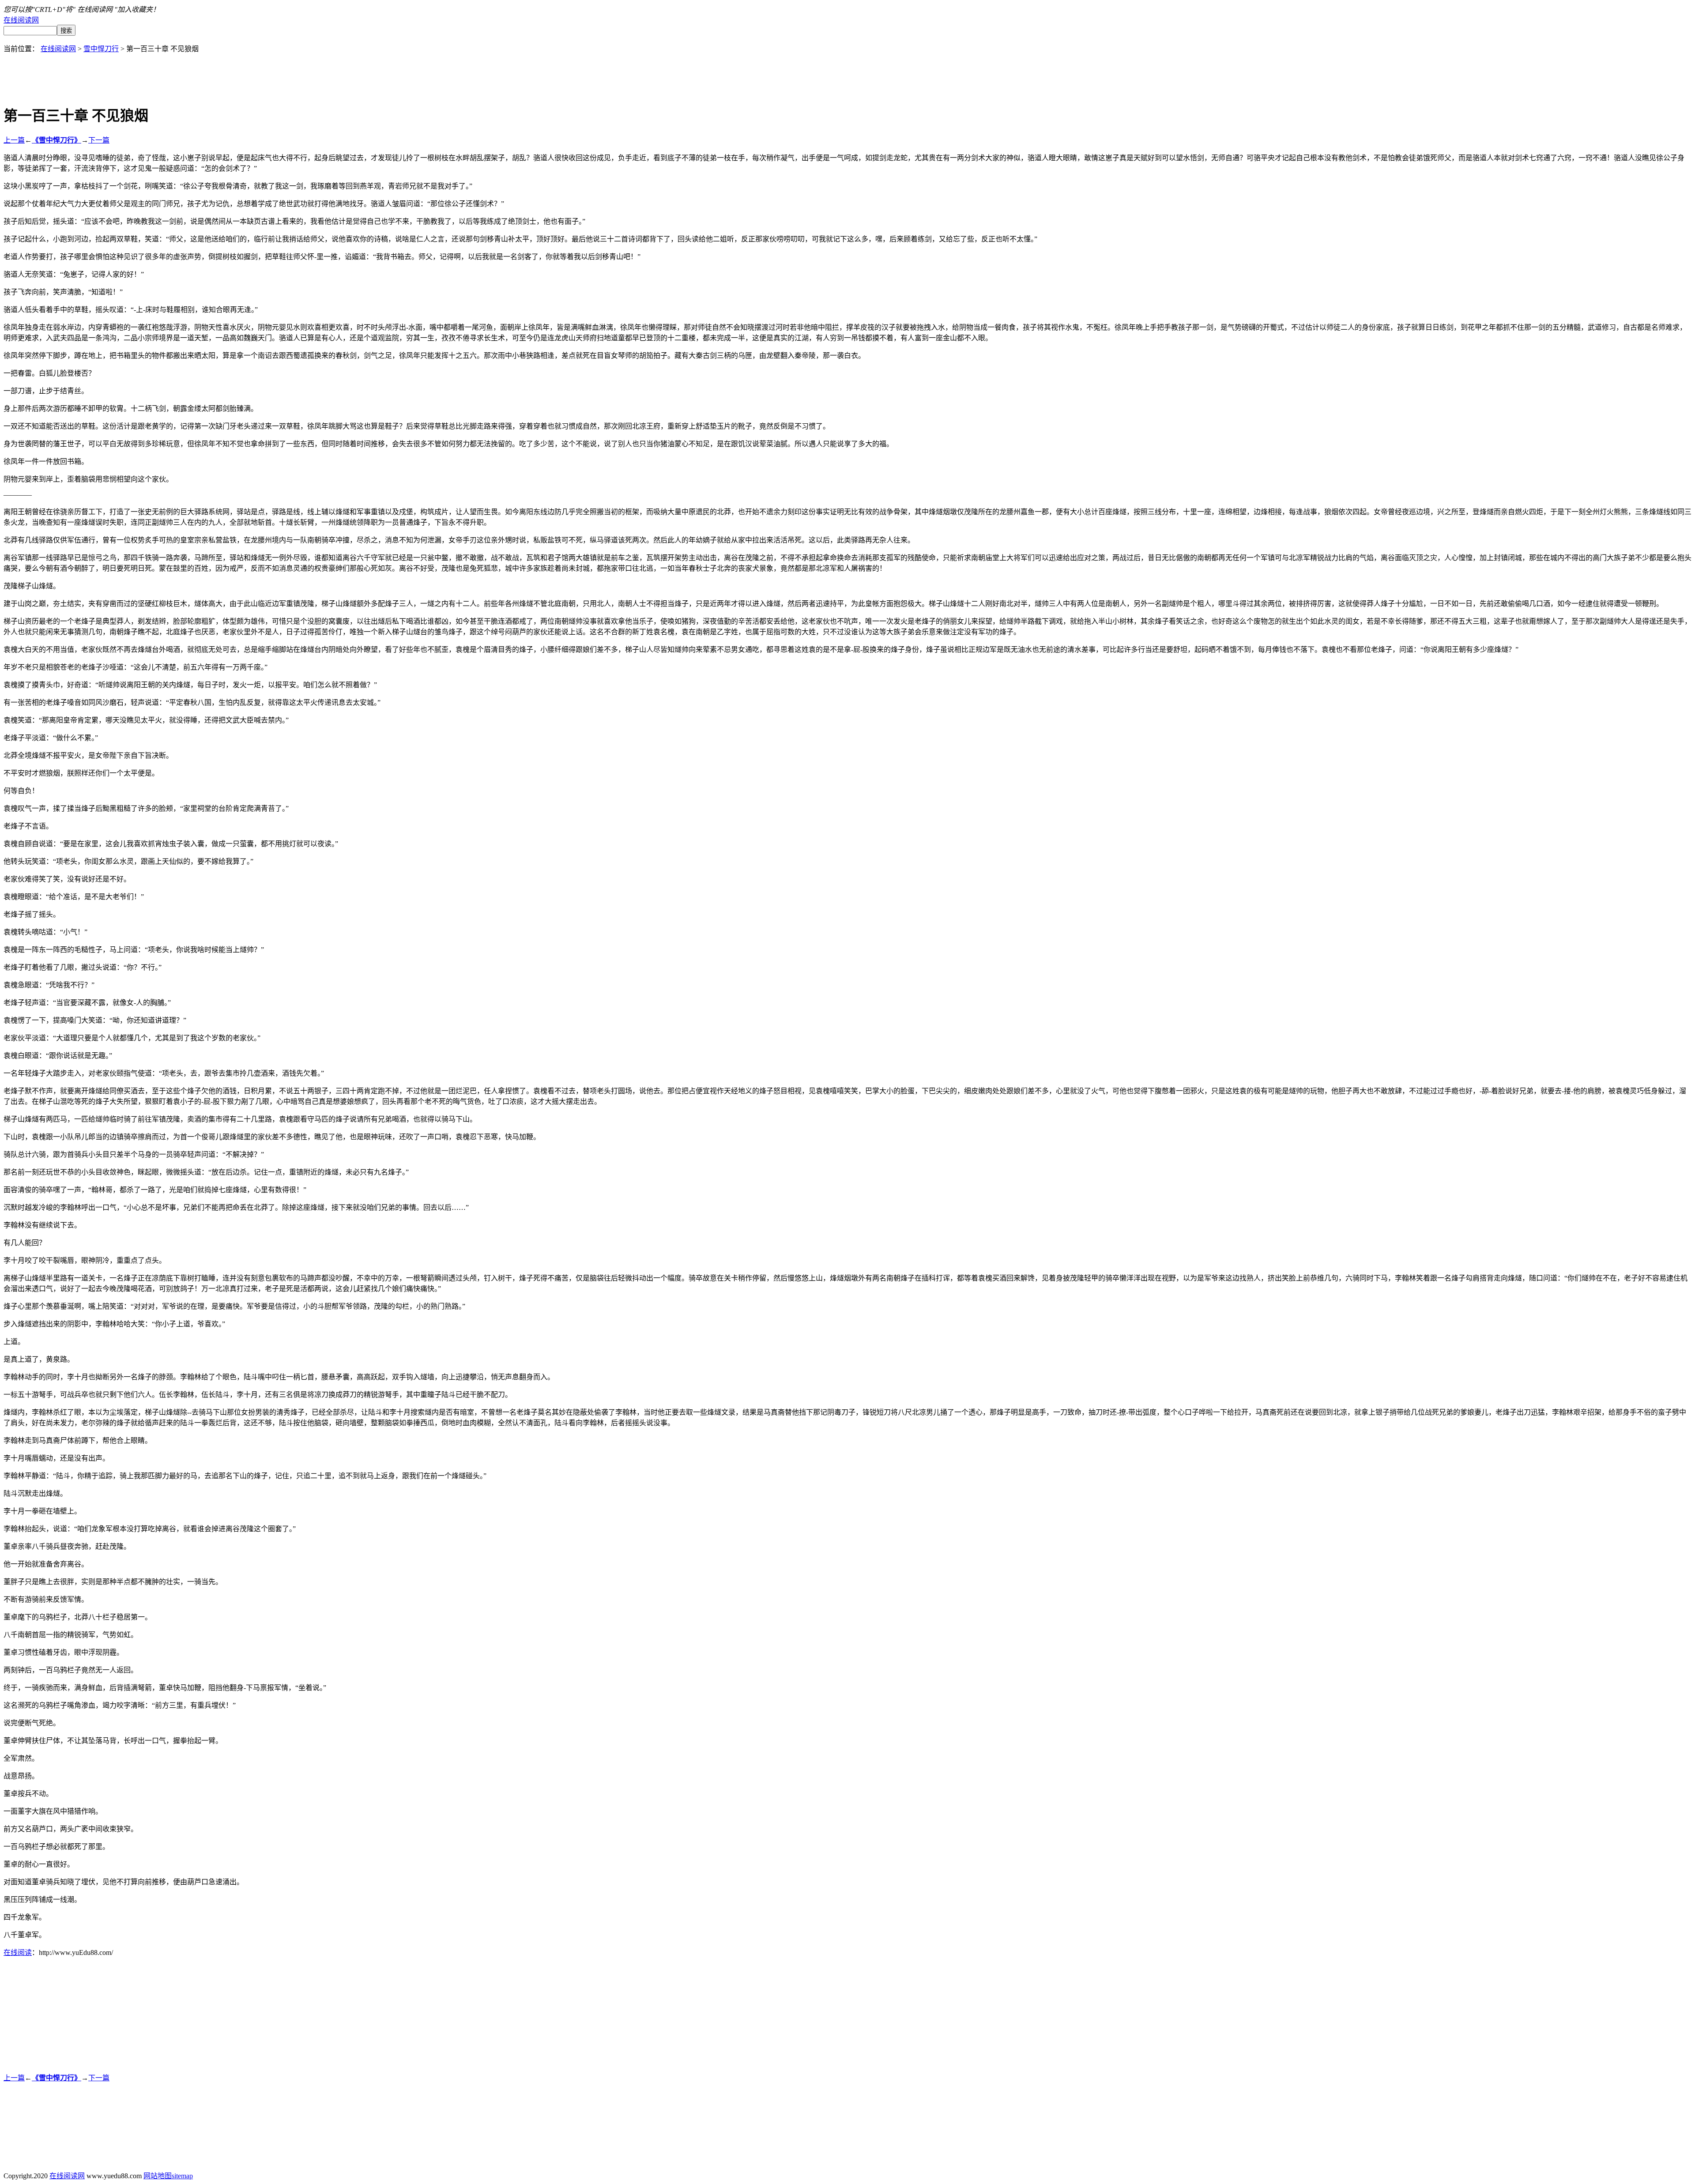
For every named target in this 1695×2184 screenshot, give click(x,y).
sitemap (182, 2176)
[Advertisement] (847, 73)
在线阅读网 (21, 20)
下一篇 (99, 140)
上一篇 (14, 140)
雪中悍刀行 (101, 49)
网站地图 (158, 2176)
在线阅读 (18, 1952)
